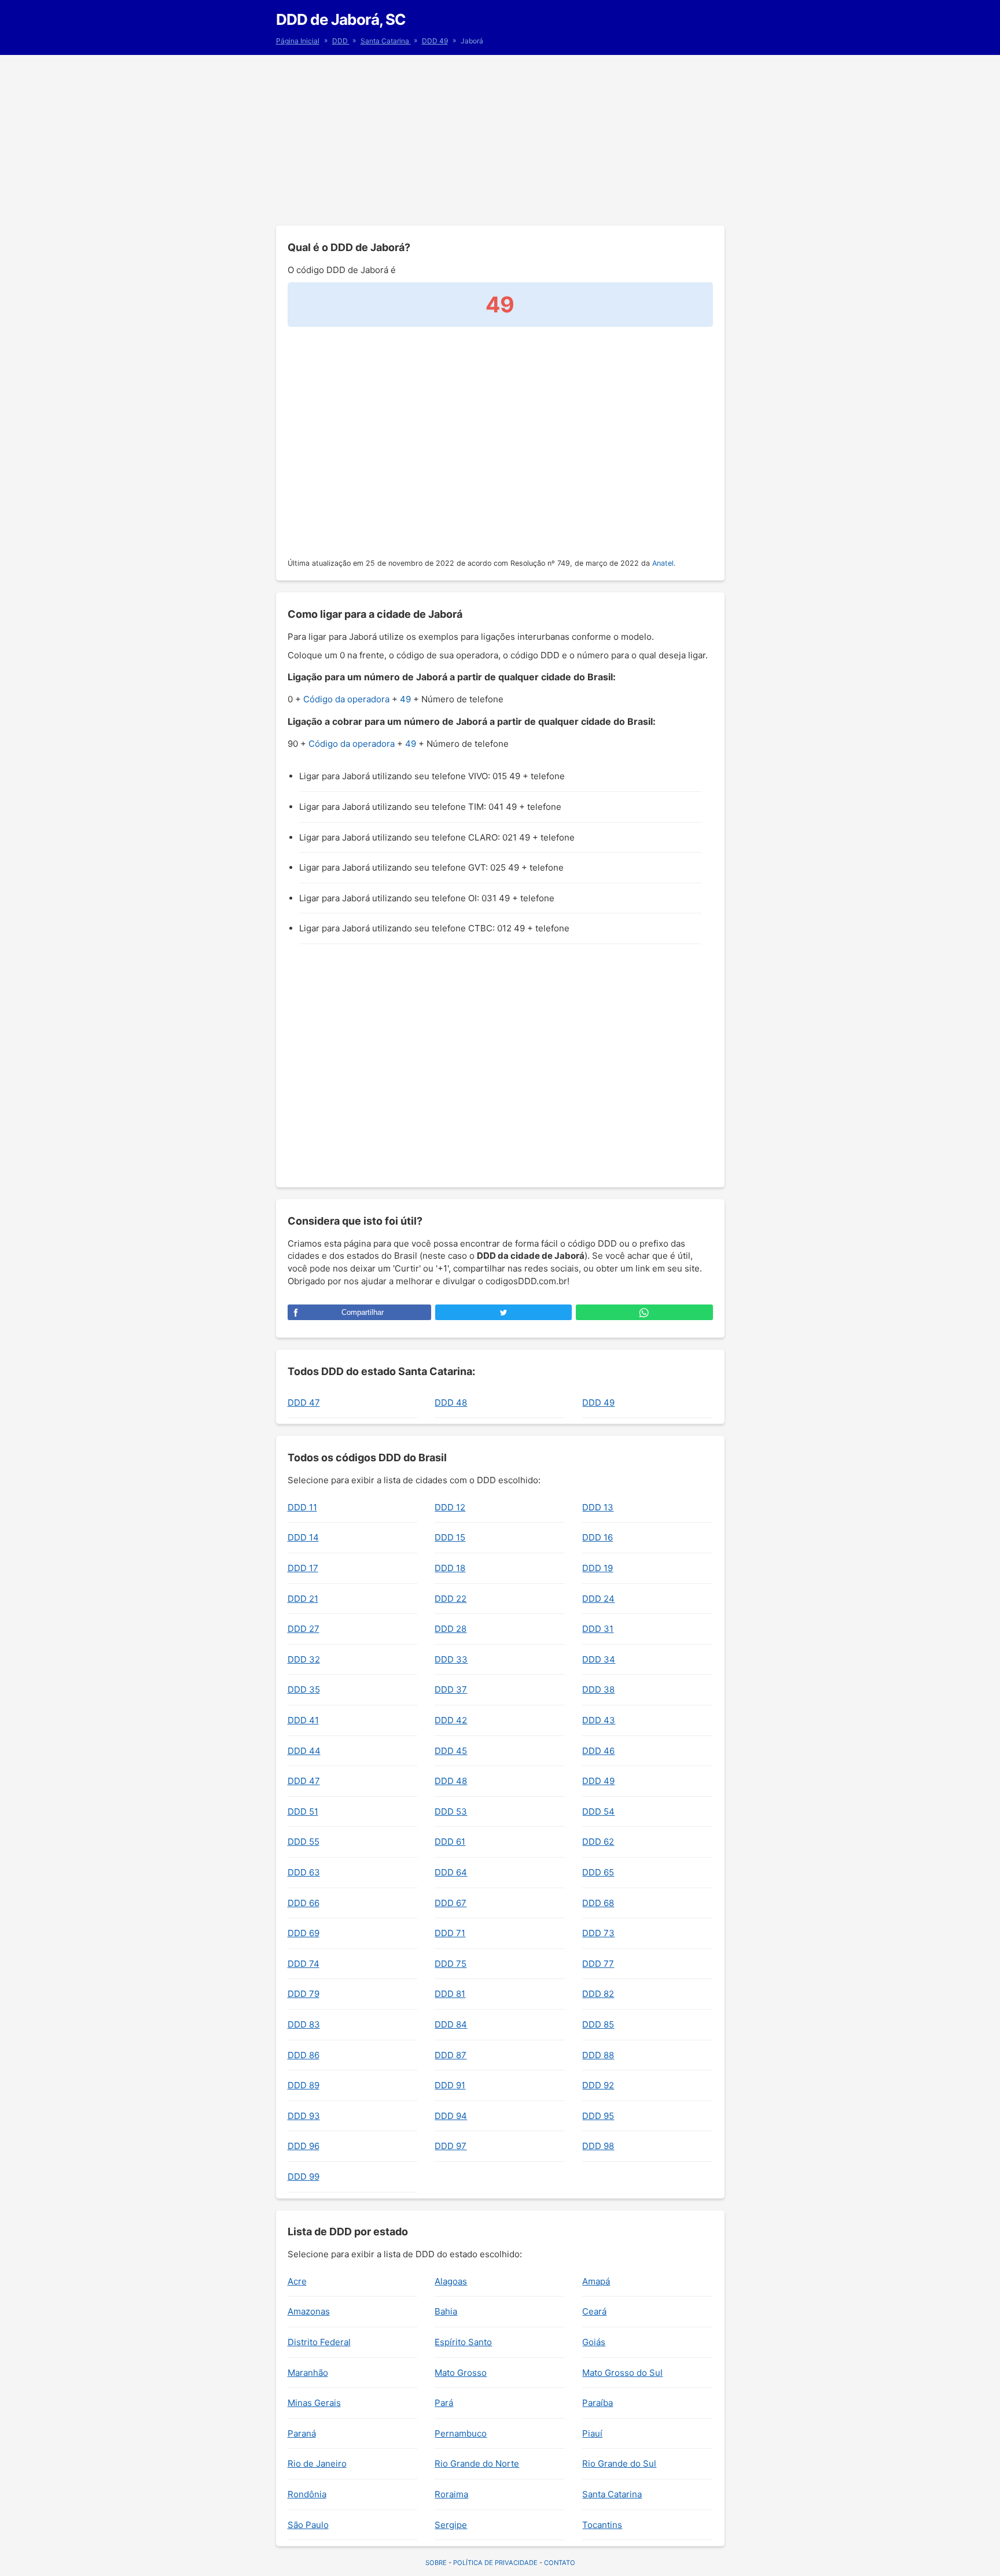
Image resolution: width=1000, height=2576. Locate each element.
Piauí (592, 2433)
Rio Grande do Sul (619, 2463)
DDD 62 (598, 1842)
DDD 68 (598, 1903)
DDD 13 (598, 1507)
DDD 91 (450, 2085)
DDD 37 (451, 1689)
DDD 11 (302, 1507)
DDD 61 (450, 1842)
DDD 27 (304, 1629)
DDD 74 (304, 1964)
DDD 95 (598, 2116)
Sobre (436, 2563)
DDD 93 (304, 2116)
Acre (297, 2281)
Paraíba (598, 2403)
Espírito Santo (463, 2342)
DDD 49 (435, 41)
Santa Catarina (386, 41)
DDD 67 (451, 1903)
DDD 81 (450, 1994)
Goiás (594, 2342)
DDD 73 (598, 1933)
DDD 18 (450, 1568)
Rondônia (307, 2494)
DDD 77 (598, 1964)
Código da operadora (346, 699)
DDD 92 (598, 2085)
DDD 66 (304, 1903)
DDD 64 (451, 1872)
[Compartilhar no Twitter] (503, 1312)
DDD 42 (451, 1720)
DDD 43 (599, 1720)
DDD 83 (304, 2024)
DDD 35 (304, 1689)
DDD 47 (304, 1403)
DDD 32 (304, 1659)
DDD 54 (598, 1812)
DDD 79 (304, 1994)
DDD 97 (451, 2146)
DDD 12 (450, 1507)
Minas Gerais (314, 2403)
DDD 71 (450, 1933)
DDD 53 (451, 1812)
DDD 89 (304, 2085)
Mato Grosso (461, 2373)
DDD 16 (598, 1537)
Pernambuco (461, 2433)
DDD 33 (451, 1659)
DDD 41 (303, 1720)
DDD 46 (598, 1751)
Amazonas (309, 2311)
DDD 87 (451, 2055)
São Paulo (308, 2525)
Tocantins (602, 2525)
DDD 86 (304, 2055)
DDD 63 (304, 1872)
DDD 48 (451, 1403)
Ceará (594, 2311)
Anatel (663, 563)
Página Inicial (298, 41)
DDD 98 (598, 2146)
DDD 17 (303, 1568)
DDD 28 (451, 1629)
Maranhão (308, 2373)
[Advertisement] (500, 139)
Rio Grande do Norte (477, 2463)
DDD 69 (304, 1933)
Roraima (451, 2494)
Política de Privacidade (495, 2563)
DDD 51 (303, 1812)
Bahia (446, 2311)
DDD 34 (599, 1659)
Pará (444, 2403)
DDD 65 (598, 1872)
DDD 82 (598, 1994)
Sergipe (451, 2525)
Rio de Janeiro (317, 2463)
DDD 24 (598, 1599)
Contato (560, 2563)
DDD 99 (304, 2177)
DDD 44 (304, 1751)
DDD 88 (598, 2055)
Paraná (302, 2433)
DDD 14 (303, 1537)
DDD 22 (451, 1599)
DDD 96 (304, 2146)
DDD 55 (304, 1842)
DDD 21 (303, 1599)
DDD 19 (598, 1568)
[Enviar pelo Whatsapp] (644, 1312)
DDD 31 (598, 1629)
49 (405, 699)
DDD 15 (450, 1537)
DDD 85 (598, 2024)
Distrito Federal (319, 2342)
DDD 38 (598, 1689)
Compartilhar (363, 1312)
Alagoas (451, 2281)
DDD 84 (451, 2024)
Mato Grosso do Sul (622, 2373)
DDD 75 (451, 1964)
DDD (341, 41)
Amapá (596, 2281)
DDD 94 (451, 2116)
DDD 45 (451, 1751)
